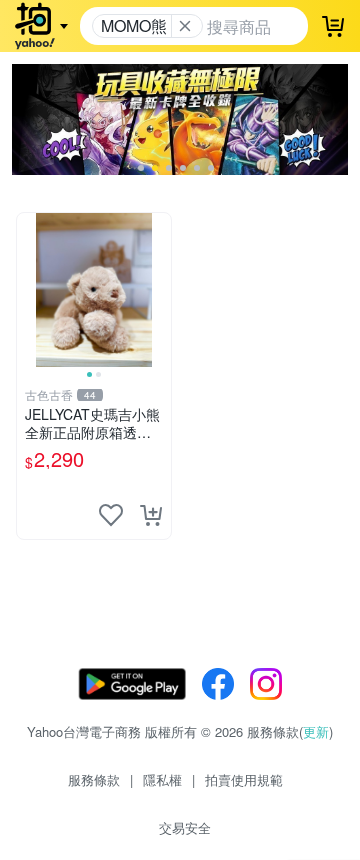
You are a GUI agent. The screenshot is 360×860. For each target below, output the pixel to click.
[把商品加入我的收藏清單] (111, 515)
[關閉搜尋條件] (185, 26)
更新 (316, 731)
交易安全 (185, 827)
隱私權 (162, 779)
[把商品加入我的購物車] (151, 515)
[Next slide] (158, 290)
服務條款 (94, 779)
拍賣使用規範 (244, 779)
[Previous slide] (30, 290)
